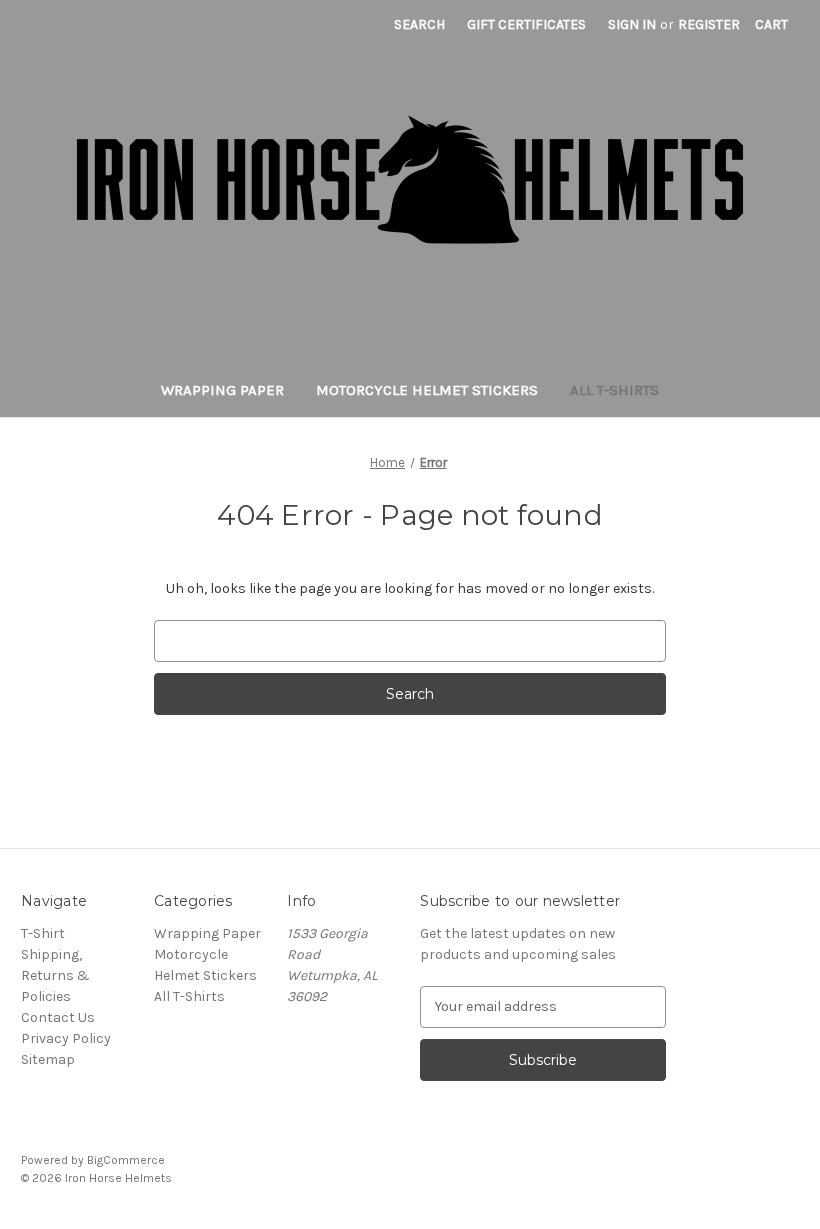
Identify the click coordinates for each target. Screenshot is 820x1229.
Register (709, 24)
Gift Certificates (526, 24)
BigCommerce (126, 1160)
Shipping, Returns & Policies (55, 975)
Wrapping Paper (222, 390)
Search (419, 24)
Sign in (632, 24)
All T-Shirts (614, 390)
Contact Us (58, 1017)
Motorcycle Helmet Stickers (427, 390)
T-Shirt (43, 933)
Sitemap (48, 1059)
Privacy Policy (66, 1038)
